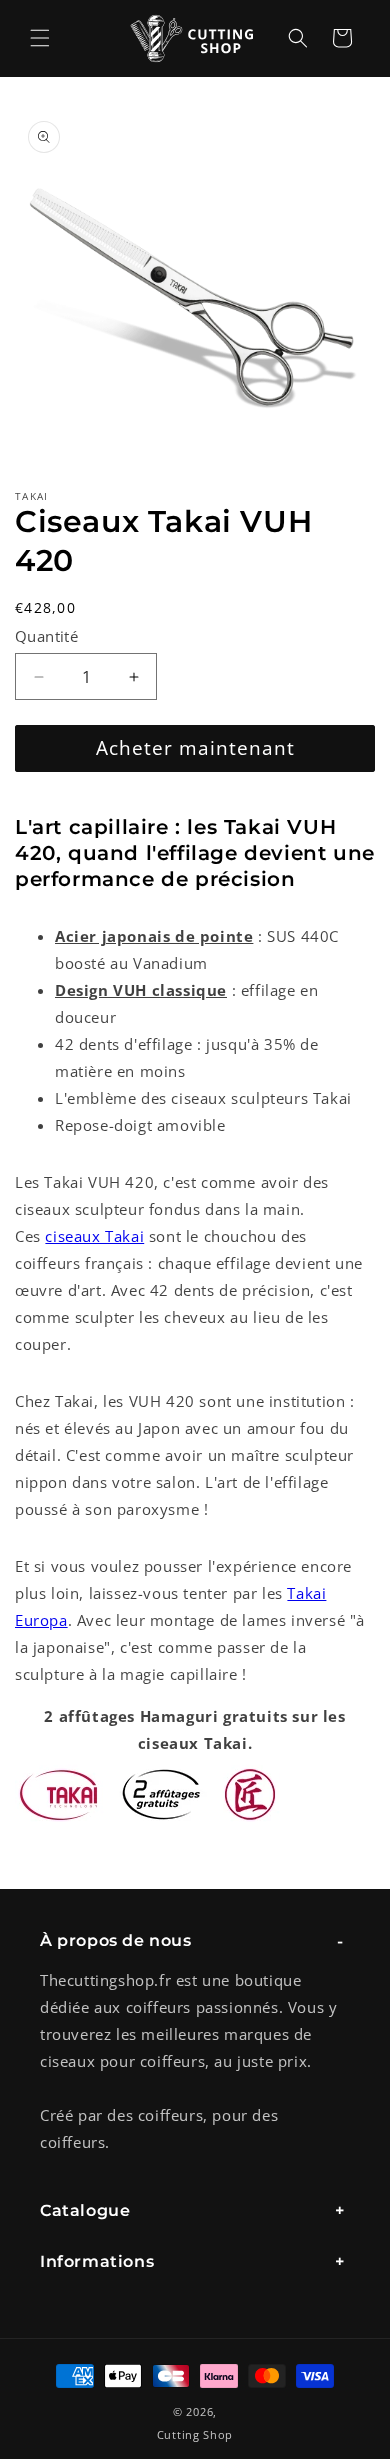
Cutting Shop (195, 2434)
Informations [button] (97, 2261)
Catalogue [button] (85, 2210)
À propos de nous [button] (116, 1940)
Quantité (46, 636)
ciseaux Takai (94, 1236)
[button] (40, 38)
